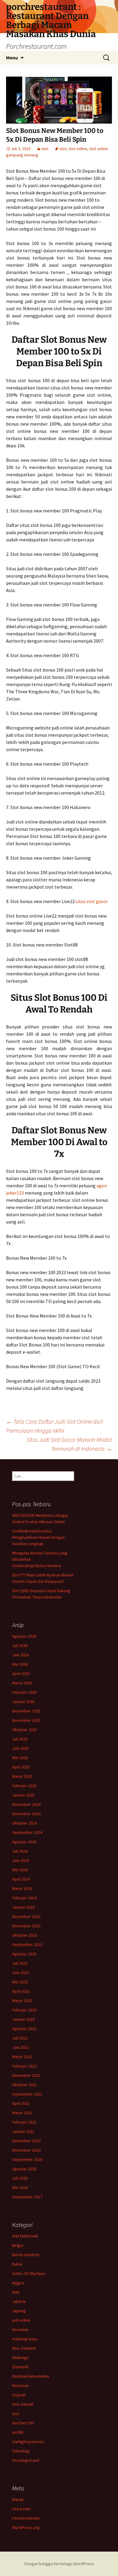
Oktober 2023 (25, 1935)
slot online (78, 149)
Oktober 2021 (25, 2085)
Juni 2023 (20, 1973)
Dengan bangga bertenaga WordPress (59, 2564)
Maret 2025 (22, 1776)
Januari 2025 (23, 1795)
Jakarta (19, 2301)
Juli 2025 (20, 1739)
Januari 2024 (23, 1907)
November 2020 (26, 2150)
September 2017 (27, 2197)
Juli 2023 (20, 1963)
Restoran (20, 2385)
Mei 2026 (20, 1664)
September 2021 (27, 2094)
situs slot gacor (92, 901)
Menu (12, 58)
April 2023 (21, 1991)
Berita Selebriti (26, 2255)
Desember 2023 (26, 1916)
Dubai (17, 2264)
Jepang (19, 2311)
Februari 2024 (24, 1898)
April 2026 (21, 1674)
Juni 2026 (20, 1655)
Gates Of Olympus (29, 2273)
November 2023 (26, 1926)
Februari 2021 (24, 2122)
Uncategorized (26, 2460)
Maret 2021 (22, 2113)
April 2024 (21, 1879)
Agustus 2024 (24, 1842)
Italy (16, 2292)
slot (45, 149)
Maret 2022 (22, 2057)
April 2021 (21, 2103)
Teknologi (21, 2451)
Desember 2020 (26, 2141)
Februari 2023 (24, 2010)
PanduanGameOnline (31, 2376)
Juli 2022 (20, 2038)
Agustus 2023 (24, 1954)
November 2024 (26, 1814)
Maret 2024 (22, 1888)
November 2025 (26, 1720)
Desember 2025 (26, 1711)
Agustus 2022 (24, 2029)
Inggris (18, 2283)
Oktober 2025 (25, 1730)
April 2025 (21, 1767)
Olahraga (20, 2357)
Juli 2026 (20, 1645)
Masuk (18, 2499)
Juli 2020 (20, 2178)
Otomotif (20, 2367)
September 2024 (27, 1832)
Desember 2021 (26, 2075)
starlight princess (28, 2442)
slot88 (18, 2432)
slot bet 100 (23, 2423)
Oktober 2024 (25, 1823)
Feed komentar (26, 2518)
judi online (21, 2320)
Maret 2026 (22, 1683)
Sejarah (19, 2395)
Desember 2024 (26, 1804)
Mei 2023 (20, 1982)
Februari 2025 (24, 1786)
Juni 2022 (20, 2047)
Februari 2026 (24, 1692)
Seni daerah (23, 2404)
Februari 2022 (24, 2066)
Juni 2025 (20, 1748)
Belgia (18, 2245)
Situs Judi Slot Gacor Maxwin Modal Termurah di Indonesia (69, 1444)
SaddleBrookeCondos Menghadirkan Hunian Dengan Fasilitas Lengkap (38, 1537)
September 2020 (27, 2159)
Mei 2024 (20, 1870)
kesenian (20, 2329)
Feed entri (21, 2509)
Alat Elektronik (25, 2236)
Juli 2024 (20, 1851)
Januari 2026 (23, 1702)
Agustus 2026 (24, 1636)
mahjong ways (25, 2339)
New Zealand (24, 2348)
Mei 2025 (20, 1758)
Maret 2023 (22, 2001)
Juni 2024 (20, 1860)
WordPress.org (26, 2527)
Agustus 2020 (24, 2169)
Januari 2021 (23, 2131)
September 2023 (27, 1945)
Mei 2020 (20, 2187)
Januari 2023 (23, 2019)
